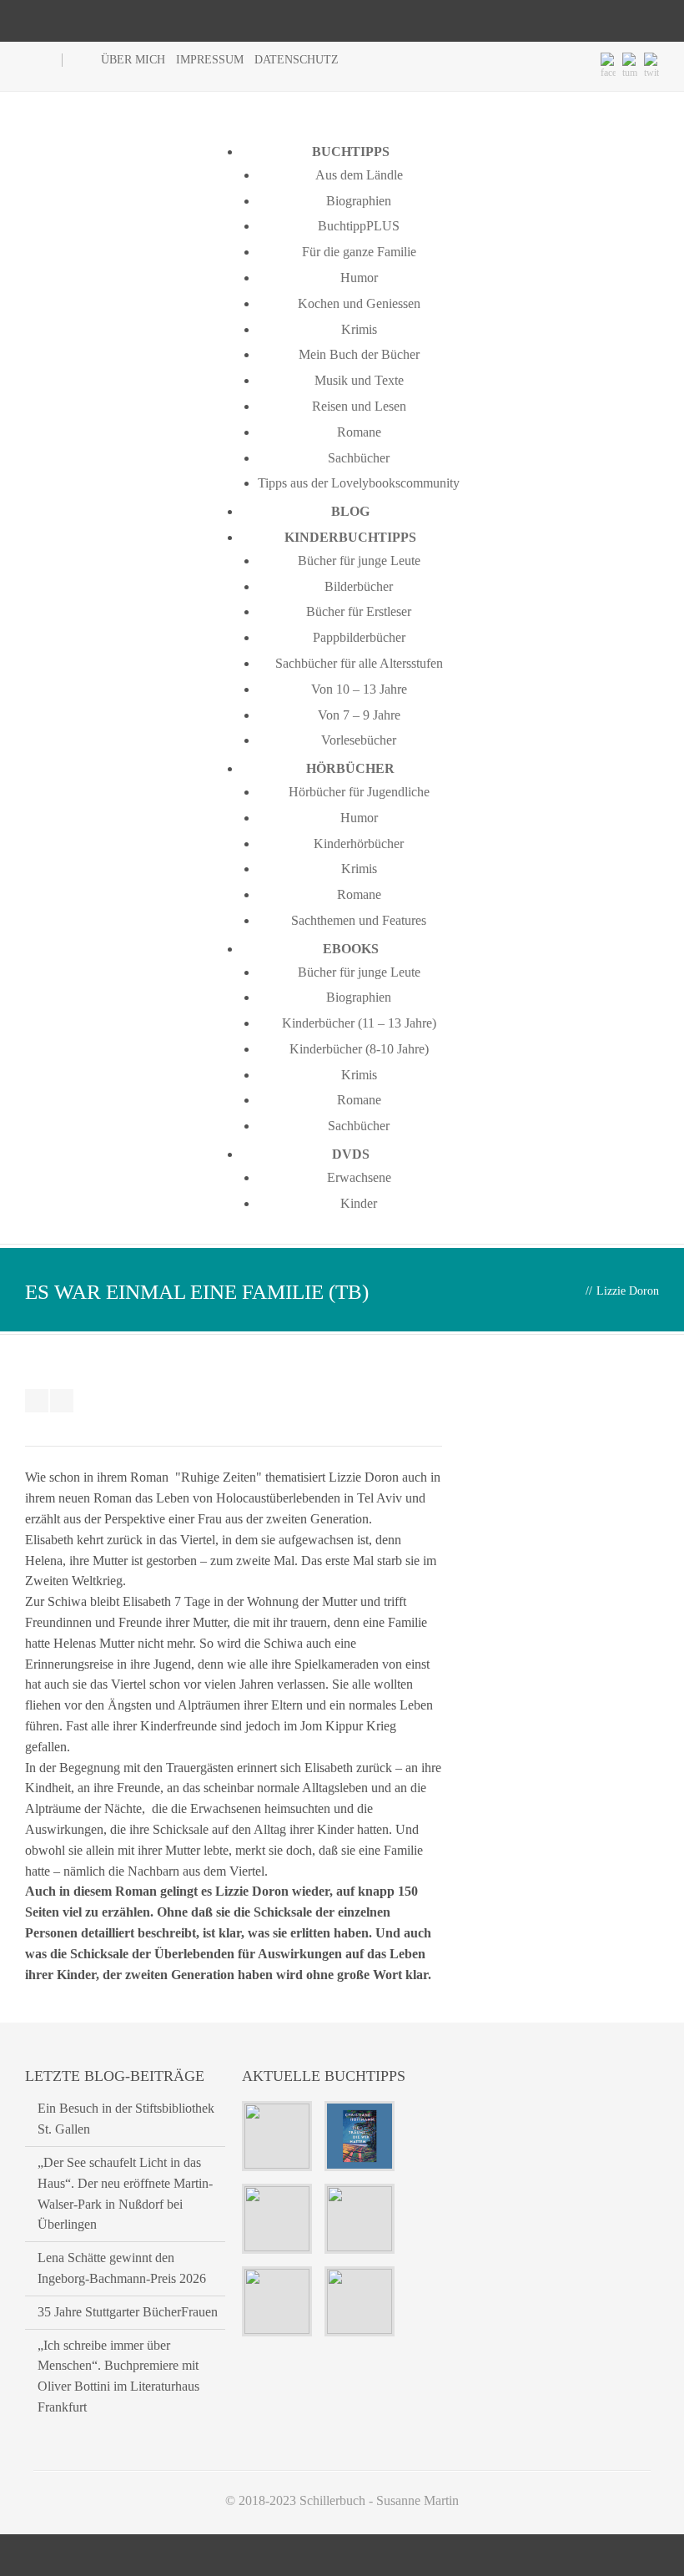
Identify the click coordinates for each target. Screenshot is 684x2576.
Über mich (133, 60)
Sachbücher (359, 458)
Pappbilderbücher (359, 637)
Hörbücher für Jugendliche (359, 792)
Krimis (359, 329)
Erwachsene (359, 1177)
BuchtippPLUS (359, 226)
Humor (359, 278)
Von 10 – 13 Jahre (359, 689)
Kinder (359, 1203)
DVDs (351, 1154)
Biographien (359, 201)
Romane (359, 432)
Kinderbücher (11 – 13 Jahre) (359, 1023)
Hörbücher (350, 768)
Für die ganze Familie (359, 252)
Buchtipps (351, 152)
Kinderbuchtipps (350, 537)
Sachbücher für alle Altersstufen (359, 663)
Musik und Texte (359, 380)
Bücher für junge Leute (359, 561)
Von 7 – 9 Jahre (359, 715)
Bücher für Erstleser (359, 611)
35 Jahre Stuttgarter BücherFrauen (128, 2312)
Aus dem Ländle (359, 175)
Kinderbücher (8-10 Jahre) (359, 1049)
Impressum (210, 60)
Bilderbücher (359, 586)
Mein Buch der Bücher (359, 354)
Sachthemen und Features (359, 920)
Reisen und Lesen (359, 406)
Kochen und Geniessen (359, 303)
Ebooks (351, 949)
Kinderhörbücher (359, 844)
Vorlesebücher (359, 740)
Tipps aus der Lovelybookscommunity (359, 483)
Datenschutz (297, 60)
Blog (350, 511)
